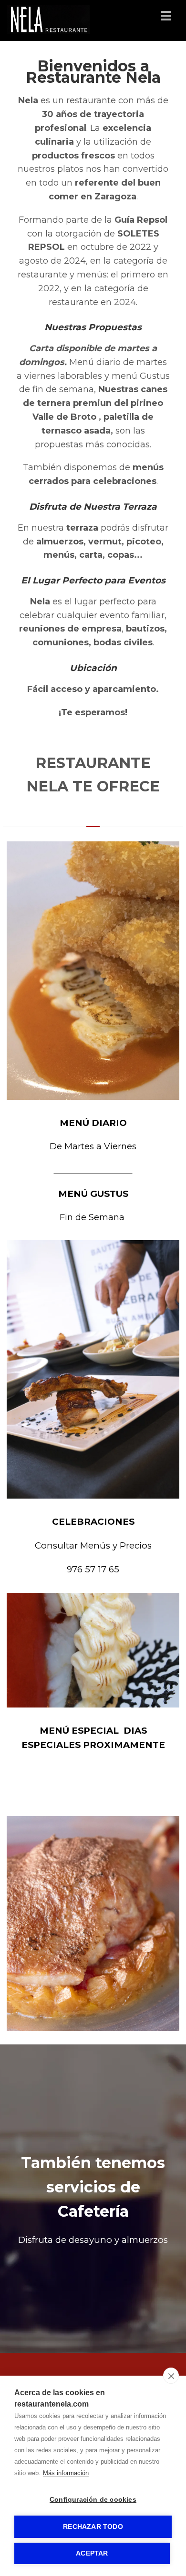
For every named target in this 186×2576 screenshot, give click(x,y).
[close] (171, 2376)
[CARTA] (93, 1924)
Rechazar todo (93, 2527)
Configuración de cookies (93, 2500)
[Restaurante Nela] (48, 31)
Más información (66, 2473)
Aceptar (92, 2553)
